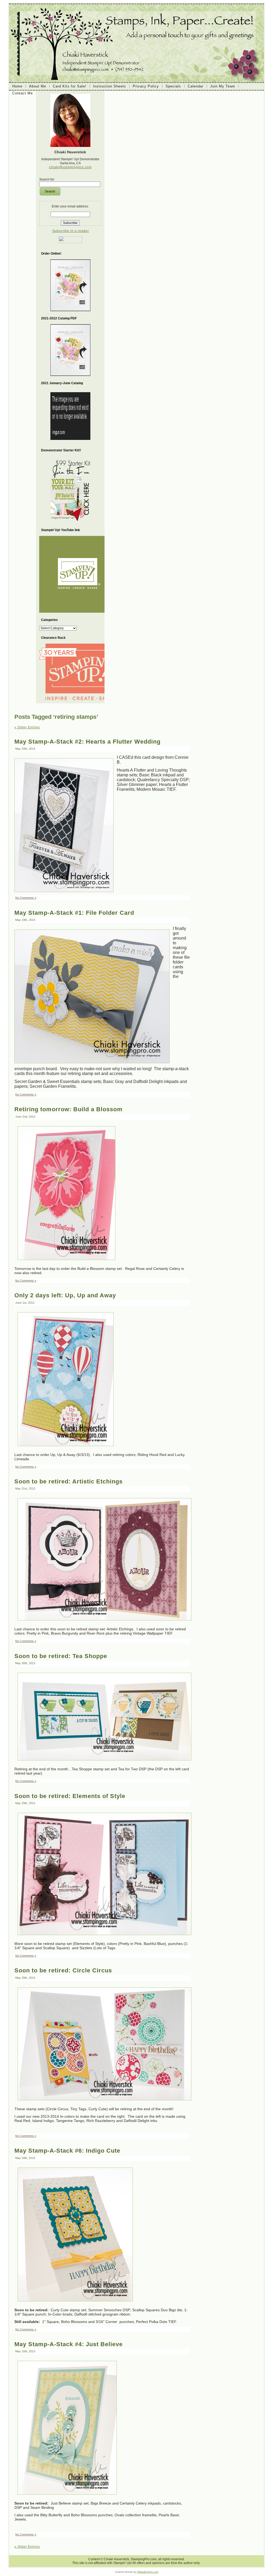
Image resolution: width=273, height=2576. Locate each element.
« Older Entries (27, 727)
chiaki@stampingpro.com (70, 167)
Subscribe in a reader (71, 231)
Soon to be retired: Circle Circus (63, 1970)
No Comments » (26, 898)
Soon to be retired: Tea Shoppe (61, 1656)
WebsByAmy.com (148, 2572)
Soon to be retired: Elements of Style (70, 1796)
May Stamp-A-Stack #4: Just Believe (69, 2344)
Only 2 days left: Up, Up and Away (65, 1295)
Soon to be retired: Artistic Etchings (69, 1481)
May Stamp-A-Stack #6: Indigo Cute (67, 2151)
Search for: (47, 179)
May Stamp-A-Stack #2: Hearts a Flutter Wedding (87, 742)
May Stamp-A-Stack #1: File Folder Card (74, 913)
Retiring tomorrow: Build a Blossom (69, 1109)
